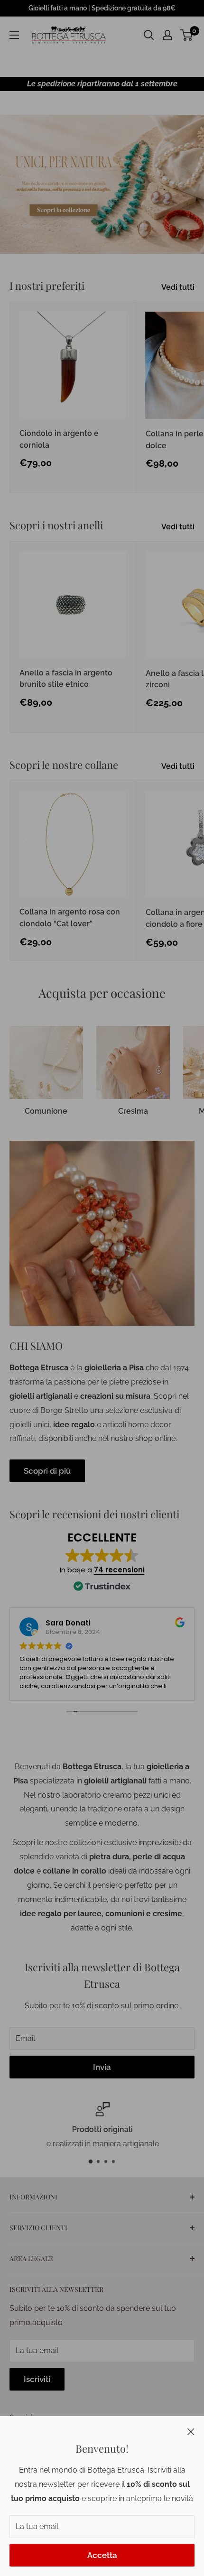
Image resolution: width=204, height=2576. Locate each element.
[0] (187, 35)
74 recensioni (119, 1570)
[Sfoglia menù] (14, 35)
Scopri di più (47, 1471)
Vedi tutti (178, 287)
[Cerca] (149, 35)
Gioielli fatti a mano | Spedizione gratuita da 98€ (102, 8)
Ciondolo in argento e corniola (59, 439)
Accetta (102, 2555)
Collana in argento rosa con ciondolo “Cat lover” (70, 918)
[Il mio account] (167, 35)
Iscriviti (37, 2379)
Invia (102, 2067)
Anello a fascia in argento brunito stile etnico (66, 679)
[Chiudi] (191, 2431)
